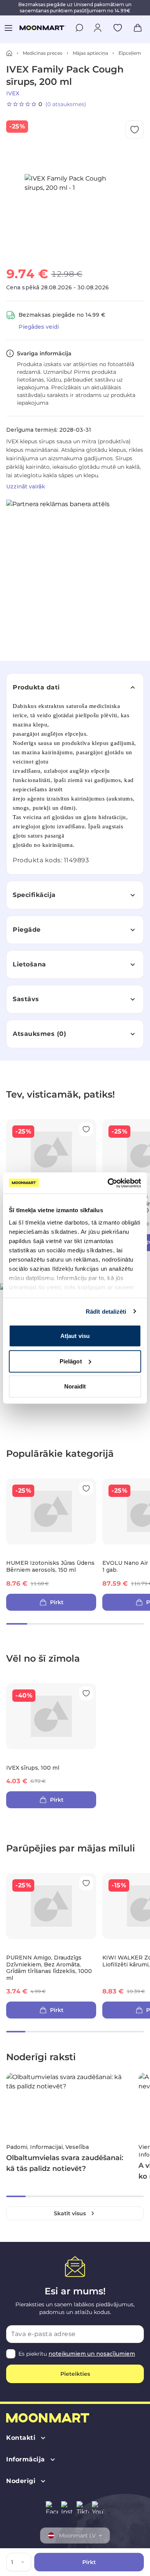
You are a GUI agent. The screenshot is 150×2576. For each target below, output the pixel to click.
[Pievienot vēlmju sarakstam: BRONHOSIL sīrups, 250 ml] (86, 1129)
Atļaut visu (75, 1336)
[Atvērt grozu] (138, 28)
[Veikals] (9, 53)
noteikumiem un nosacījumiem (92, 2354)
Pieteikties (75, 2374)
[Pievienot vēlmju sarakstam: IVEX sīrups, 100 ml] (86, 1693)
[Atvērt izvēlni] (8, 28)
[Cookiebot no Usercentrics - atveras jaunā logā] (108, 1183)
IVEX (13, 93)
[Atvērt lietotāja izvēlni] (98, 28)
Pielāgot (71, 1361)
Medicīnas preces (42, 53)
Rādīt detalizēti (106, 1311)
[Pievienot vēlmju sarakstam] (118, 28)
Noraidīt (75, 1386)
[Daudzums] (24, 2562)
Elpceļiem (130, 53)
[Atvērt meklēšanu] (79, 28)
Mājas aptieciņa (90, 53)
